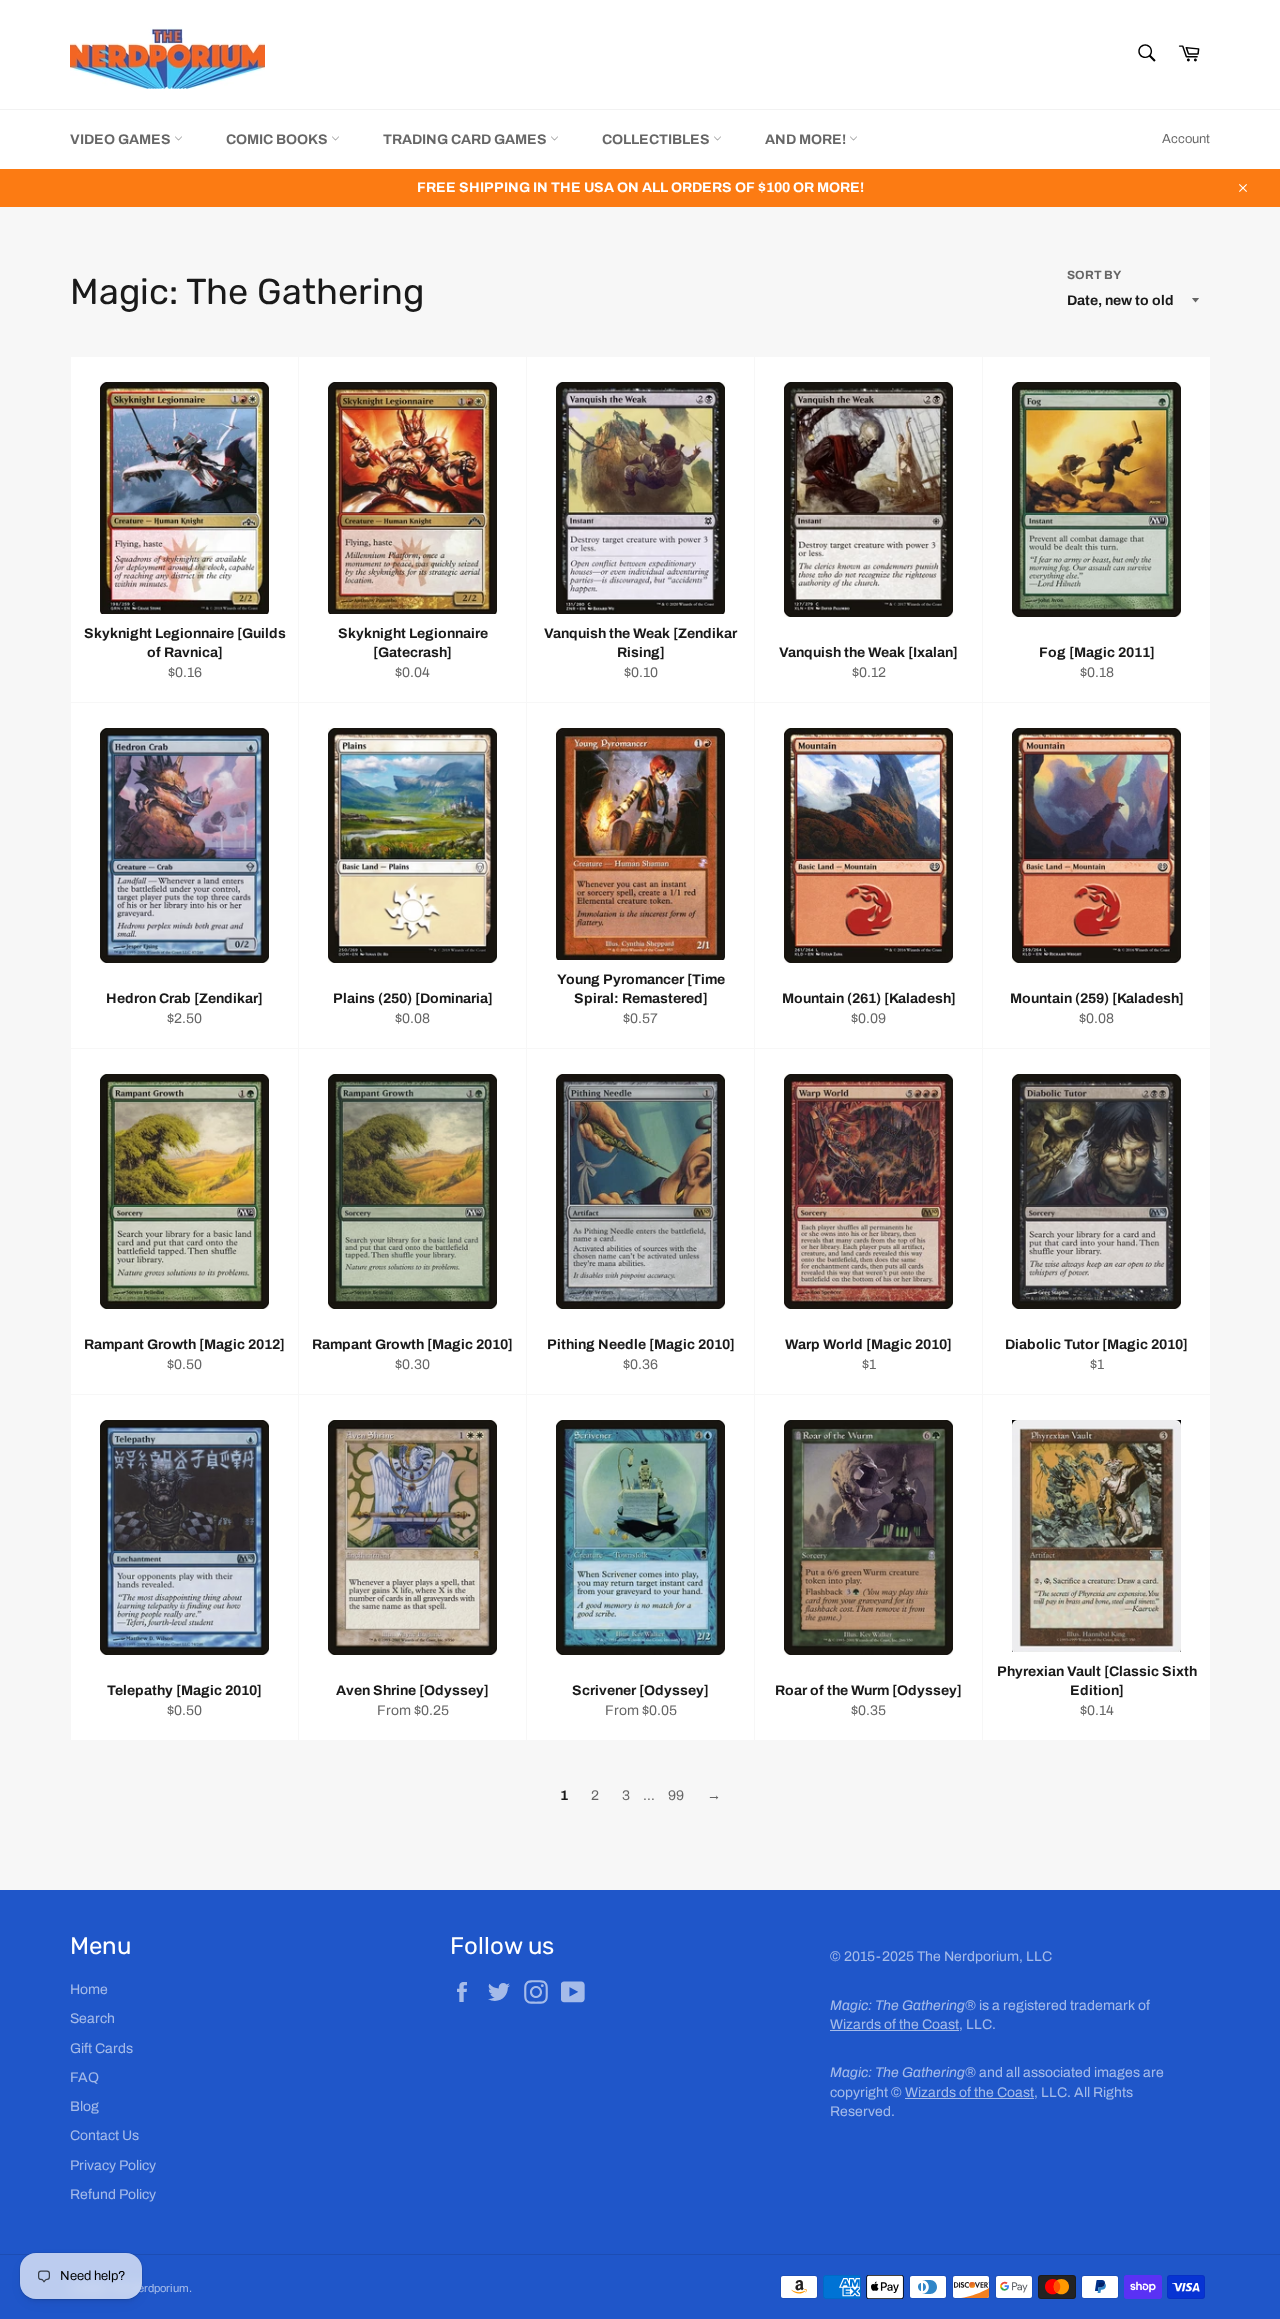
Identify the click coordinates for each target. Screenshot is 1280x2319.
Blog (84, 2106)
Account (1186, 139)
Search (92, 2018)
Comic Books (278, 139)
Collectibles (657, 139)
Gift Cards (101, 2048)
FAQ (84, 2077)
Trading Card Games (466, 139)
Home (89, 1989)
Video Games (122, 139)
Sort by (1094, 275)
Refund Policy (113, 2194)
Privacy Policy (113, 2165)
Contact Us (104, 2135)
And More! (807, 139)
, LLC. (913, 2024)
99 (676, 1795)
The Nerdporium (149, 2288)
